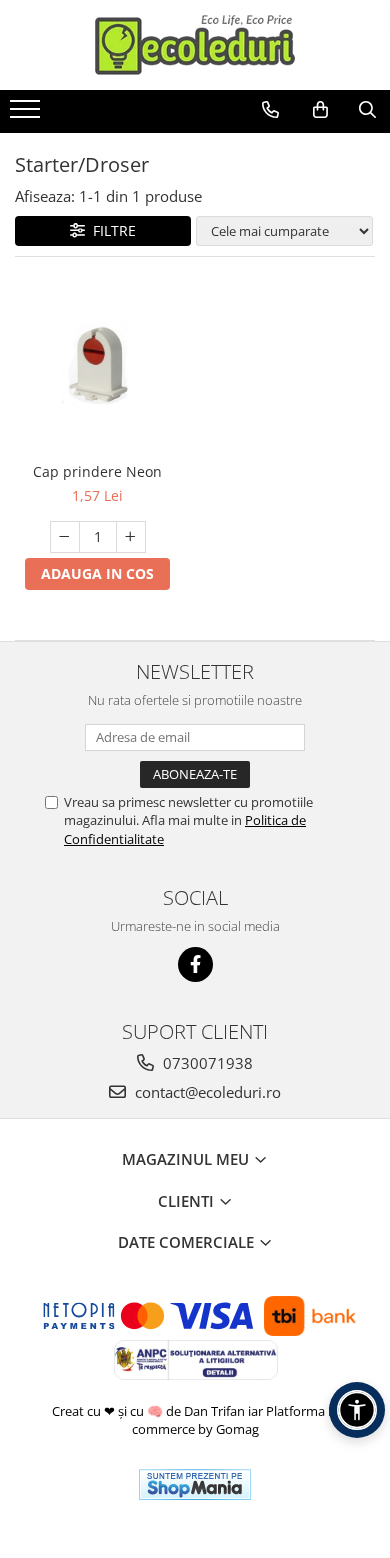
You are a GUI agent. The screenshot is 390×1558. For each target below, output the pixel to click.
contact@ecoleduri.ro (206, 1092)
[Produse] (27, 115)
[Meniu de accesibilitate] (357, 1410)
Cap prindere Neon (97, 471)
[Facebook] (195, 964)
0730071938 (206, 1063)
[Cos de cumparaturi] (320, 110)
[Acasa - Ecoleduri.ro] (195, 45)
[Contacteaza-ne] (270, 110)
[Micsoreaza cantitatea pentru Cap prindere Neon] (65, 537)
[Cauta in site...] (367, 110)
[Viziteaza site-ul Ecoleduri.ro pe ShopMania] (195, 1484)
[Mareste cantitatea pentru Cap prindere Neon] (131, 537)
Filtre (110, 230)
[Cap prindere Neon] (97, 364)
